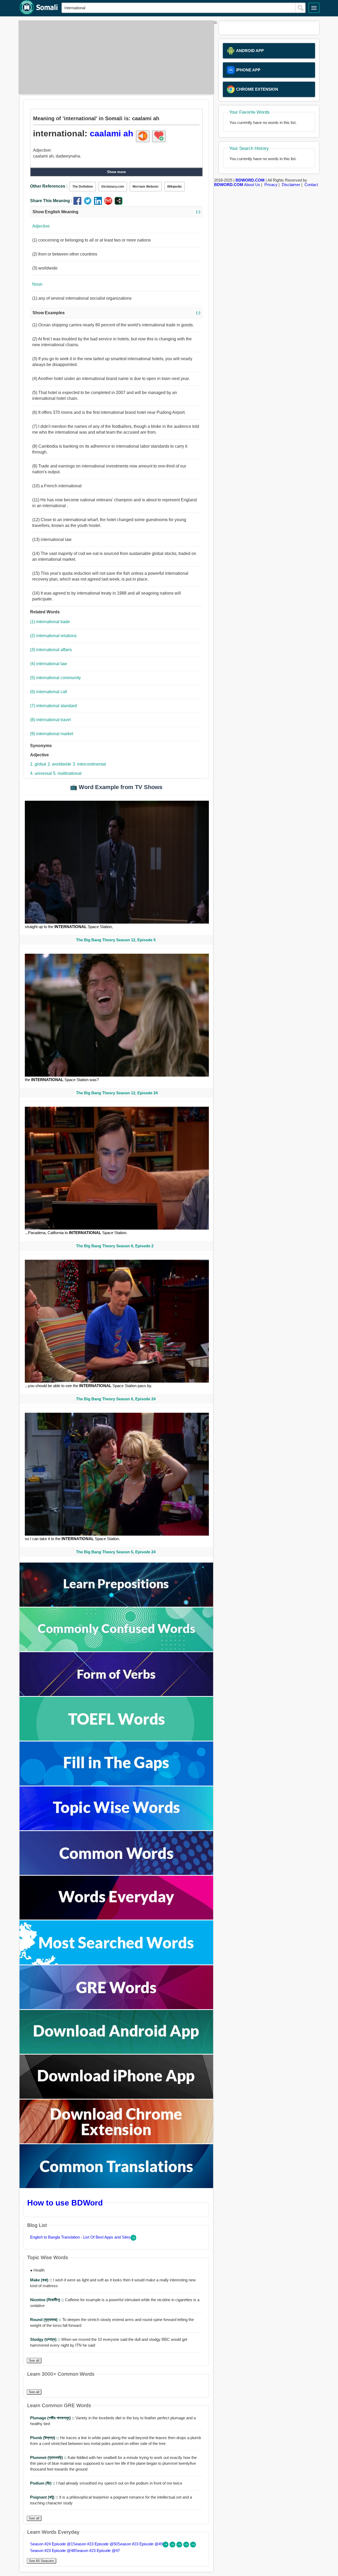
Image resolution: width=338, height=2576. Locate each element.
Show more (116, 172)
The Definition (83, 187)
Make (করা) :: (42, 2280)
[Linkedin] (99, 203)
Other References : (49, 186)
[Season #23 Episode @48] (187, 2546)
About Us (252, 185)
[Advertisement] (115, 57)
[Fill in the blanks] (116, 1784)
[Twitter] (89, 203)
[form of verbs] (116, 1695)
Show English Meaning (116, 212)
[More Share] (119, 203)
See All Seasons (41, 2561)
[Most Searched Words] (116, 1963)
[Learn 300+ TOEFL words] (116, 1739)
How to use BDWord (65, 2203)
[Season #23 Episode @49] (180, 2546)
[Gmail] (109, 203)
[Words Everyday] (116, 1918)
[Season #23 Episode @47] (193, 2546)
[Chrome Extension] (116, 2142)
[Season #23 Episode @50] (173, 2546)
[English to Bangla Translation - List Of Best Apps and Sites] (133, 2239)
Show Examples (116, 313)
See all (34, 2360)
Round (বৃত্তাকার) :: (46, 2320)
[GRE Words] (116, 2008)
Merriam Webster (146, 187)
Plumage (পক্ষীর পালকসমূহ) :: (53, 2418)
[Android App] (116, 2052)
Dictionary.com (113, 187)
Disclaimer (291, 185)
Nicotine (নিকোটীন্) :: (48, 2300)
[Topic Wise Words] (116, 1829)
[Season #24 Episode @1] (166, 2546)
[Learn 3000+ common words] (116, 1873)
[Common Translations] (116, 2187)
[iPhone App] (116, 2097)
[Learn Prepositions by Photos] (116, 1605)
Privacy (271, 185)
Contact (311, 185)
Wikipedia (174, 187)
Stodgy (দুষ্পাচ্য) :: (46, 2339)
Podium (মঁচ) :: (43, 2483)
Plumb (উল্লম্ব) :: (45, 2438)
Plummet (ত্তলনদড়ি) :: (49, 2457)
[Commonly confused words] (116, 1650)
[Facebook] (79, 203)
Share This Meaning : (51, 201)
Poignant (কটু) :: (45, 2497)
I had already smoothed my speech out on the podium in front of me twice (106, 2483)
